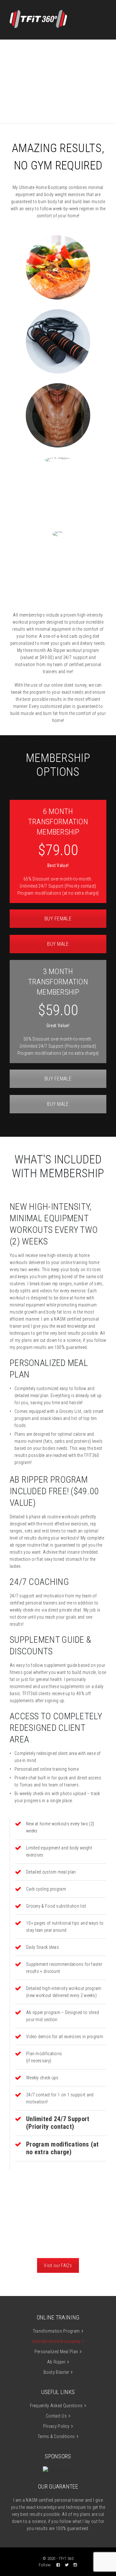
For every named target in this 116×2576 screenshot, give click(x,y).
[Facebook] (58, 2565)
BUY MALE (58, 944)
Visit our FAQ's (58, 2265)
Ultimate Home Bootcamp (56, 2341)
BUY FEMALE (58, 919)
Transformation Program (56, 2331)
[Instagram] (75, 2565)
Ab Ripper (56, 2362)
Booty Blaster (56, 2372)
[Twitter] (67, 2565)
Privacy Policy (56, 2426)
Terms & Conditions (56, 2436)
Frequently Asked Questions (56, 2406)
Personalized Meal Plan (56, 2352)
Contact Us (56, 2416)
